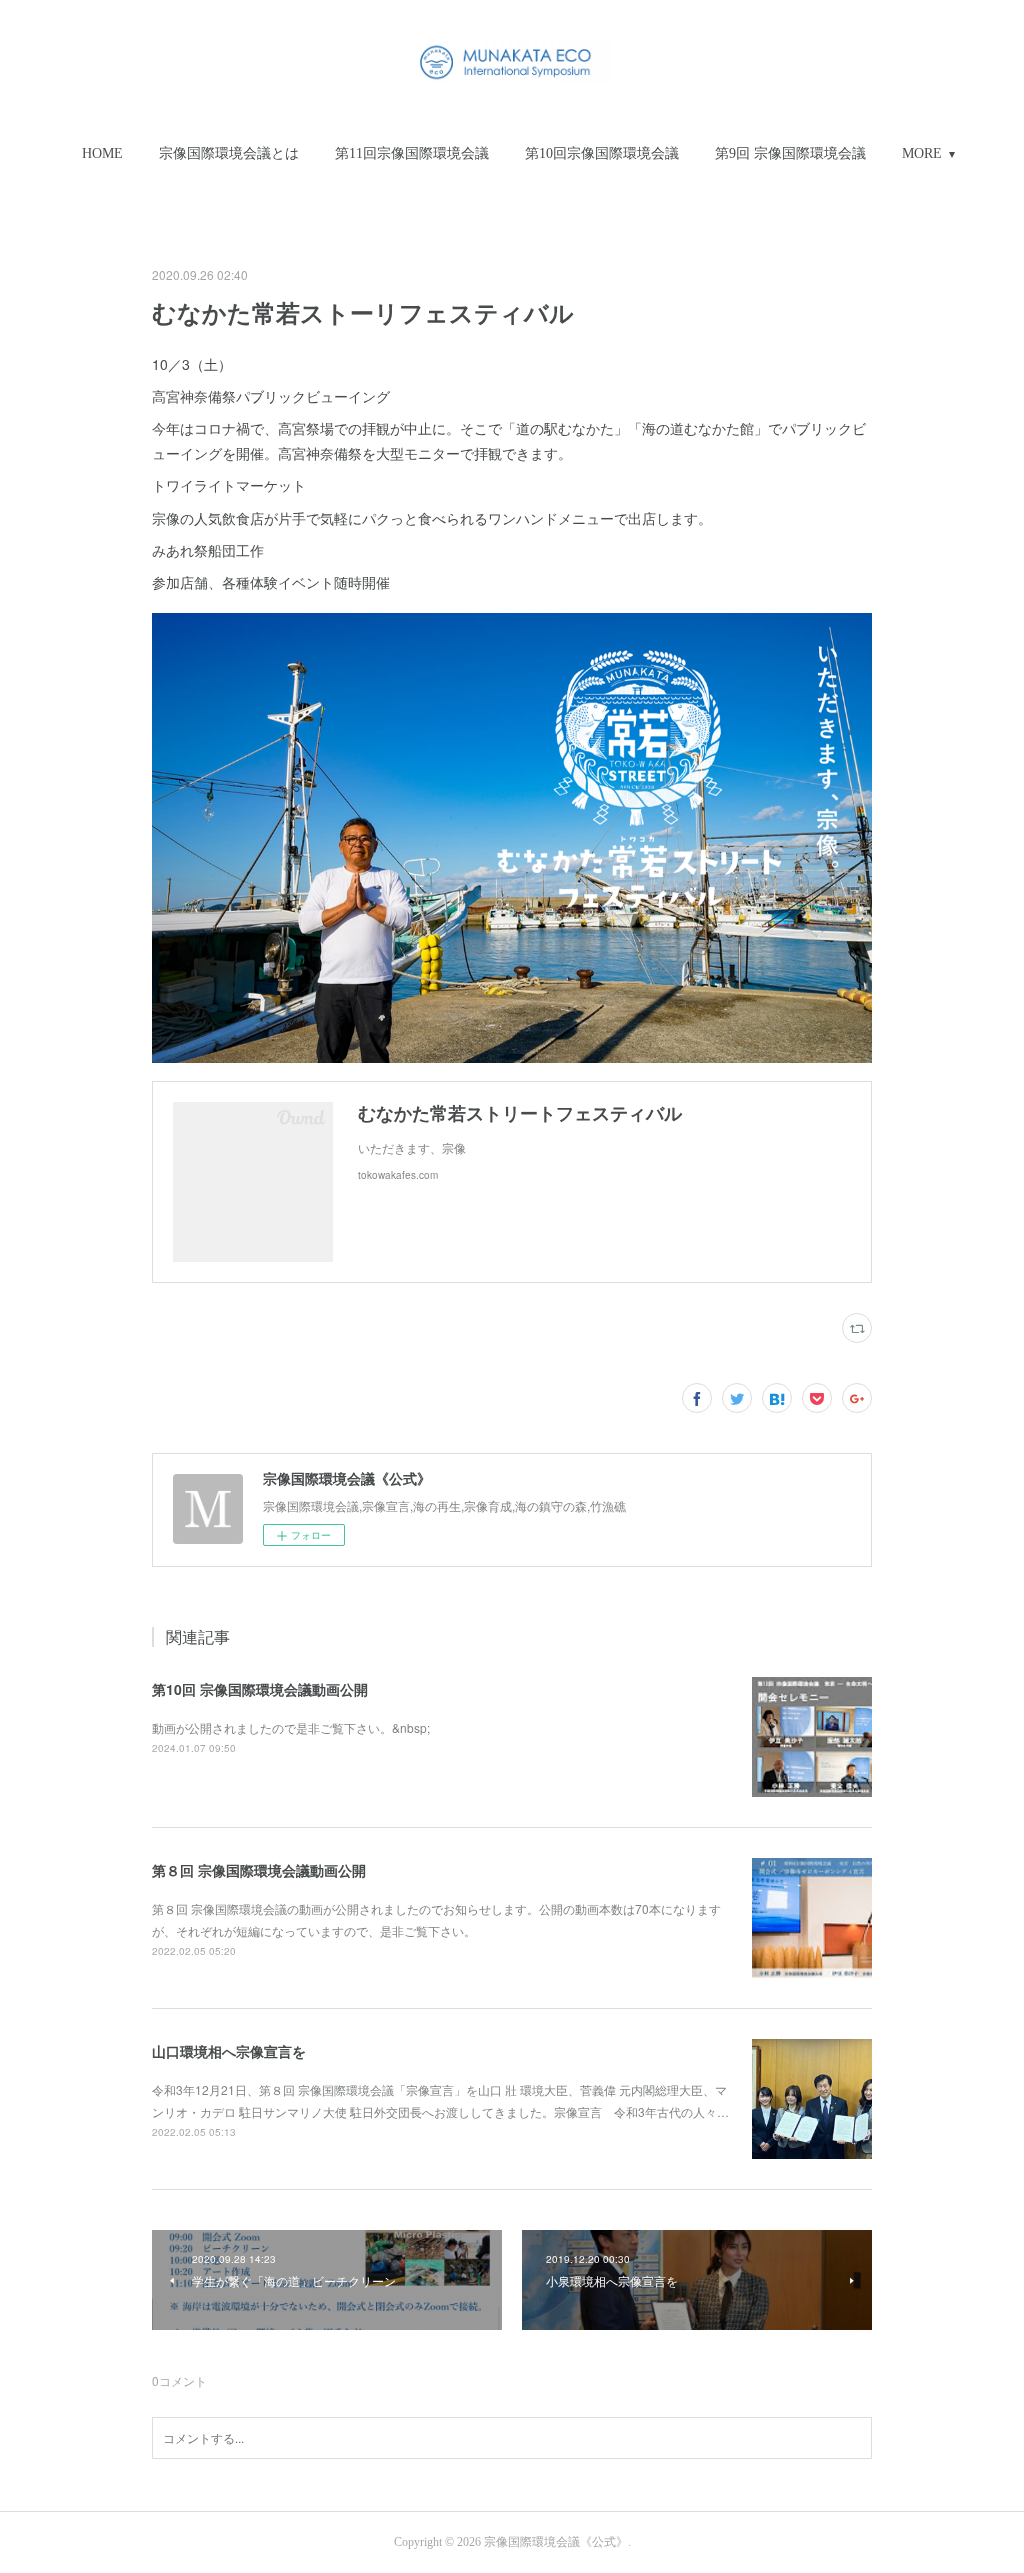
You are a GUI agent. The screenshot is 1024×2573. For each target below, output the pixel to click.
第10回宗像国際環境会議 (602, 153)
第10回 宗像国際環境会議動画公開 (260, 1689)
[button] (102, 154)
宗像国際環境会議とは (229, 153)
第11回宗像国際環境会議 (412, 153)
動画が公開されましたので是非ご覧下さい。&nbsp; (291, 1727)
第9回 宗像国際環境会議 (790, 153)
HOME (102, 153)
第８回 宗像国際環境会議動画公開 (259, 1870)
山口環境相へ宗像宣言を (229, 2051)
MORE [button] (922, 153)
